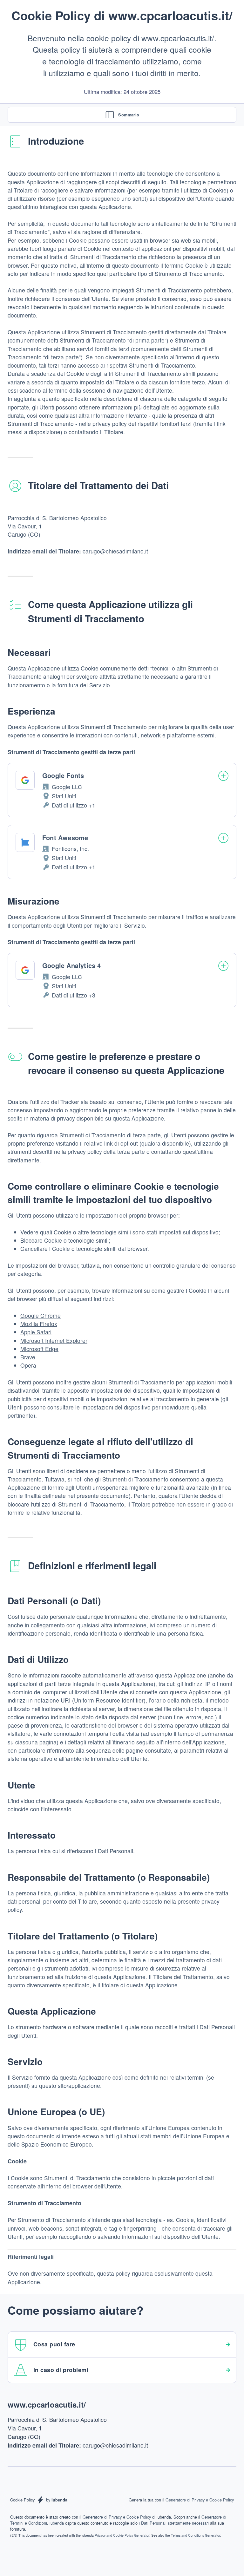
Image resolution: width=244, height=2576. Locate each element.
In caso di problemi (61, 2370)
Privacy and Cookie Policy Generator (122, 2535)
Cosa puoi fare (54, 2344)
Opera (28, 1365)
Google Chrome (41, 1315)
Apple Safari (36, 1332)
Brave (28, 1357)
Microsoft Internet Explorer (54, 1340)
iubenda (57, 2523)
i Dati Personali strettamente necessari (174, 2523)
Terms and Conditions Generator (196, 2535)
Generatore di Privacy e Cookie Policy (200, 2500)
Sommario (129, 115)
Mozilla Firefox (39, 1324)
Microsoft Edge (39, 1349)
